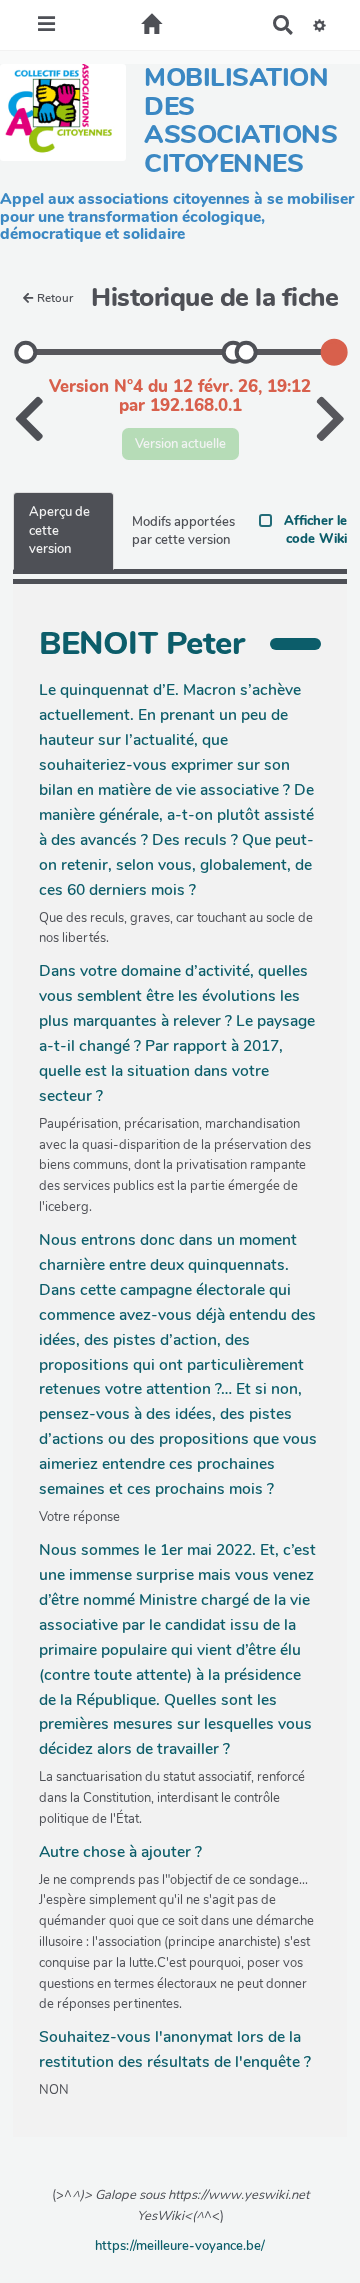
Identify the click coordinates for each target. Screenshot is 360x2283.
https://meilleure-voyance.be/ (180, 2246)
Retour (55, 298)
